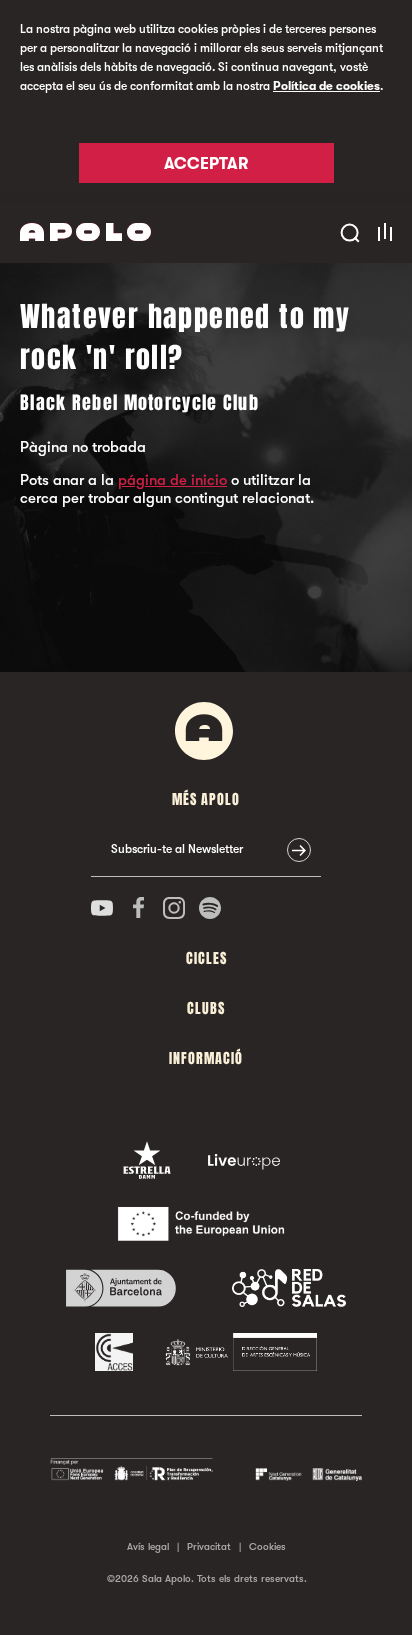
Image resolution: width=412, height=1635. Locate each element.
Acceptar (206, 164)
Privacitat (209, 1546)
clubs (206, 1008)
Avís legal (148, 1546)
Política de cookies (326, 86)
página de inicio (172, 480)
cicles (206, 958)
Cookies (267, 1546)
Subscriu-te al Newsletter (177, 849)
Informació (206, 1058)
